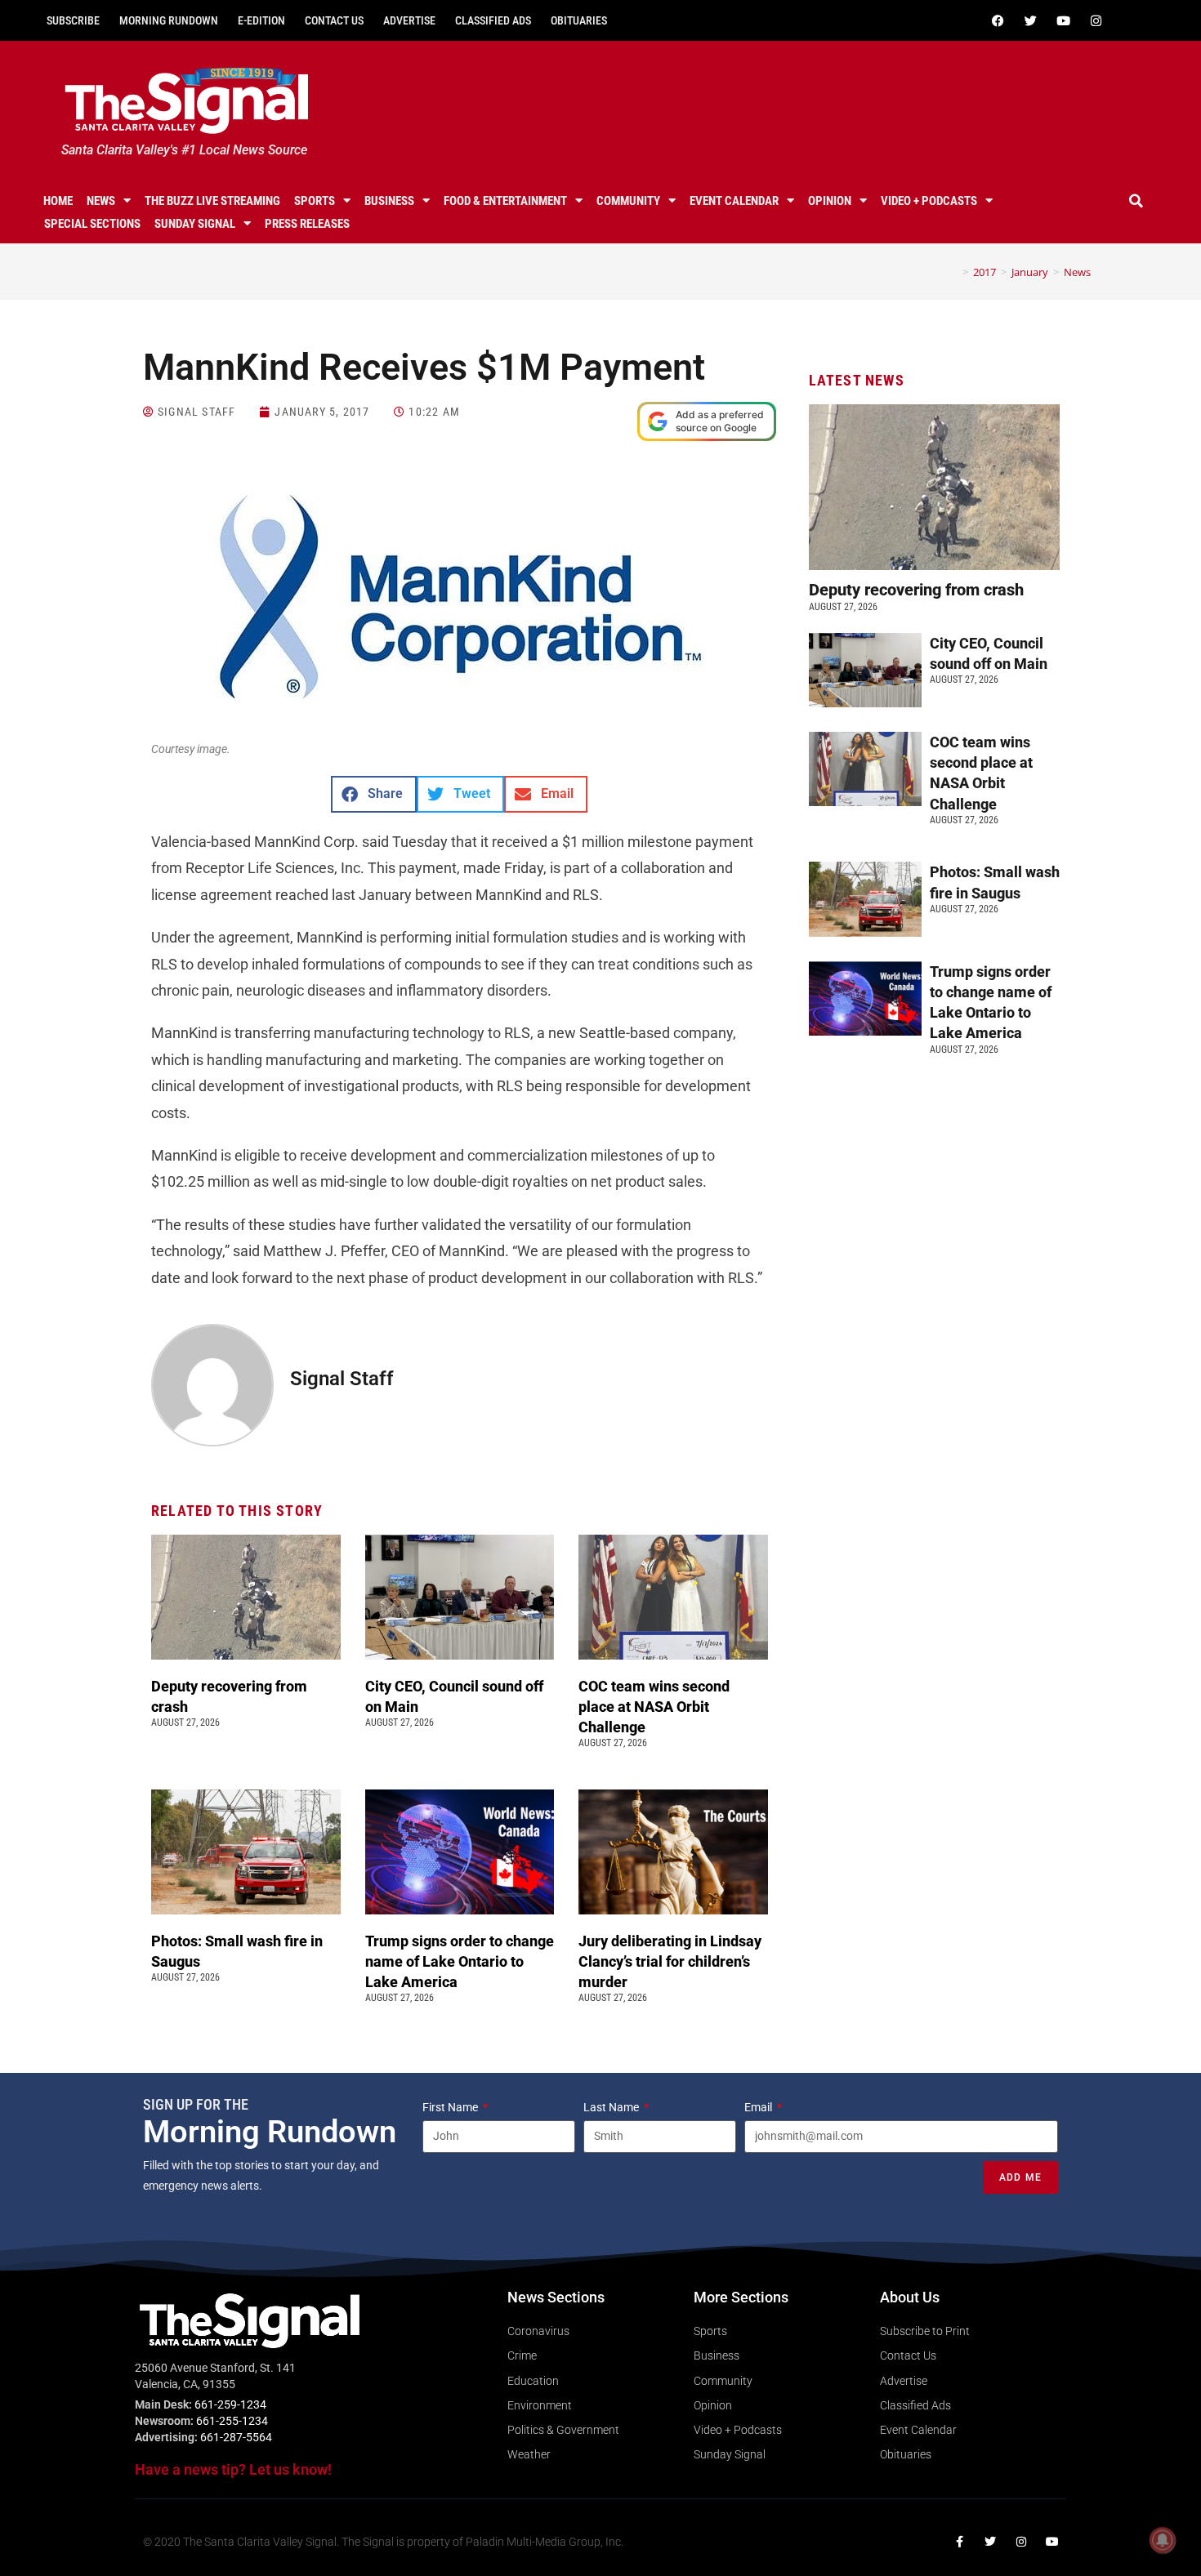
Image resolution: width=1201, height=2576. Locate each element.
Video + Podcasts (929, 201)
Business (389, 201)
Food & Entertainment (505, 201)
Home (58, 201)
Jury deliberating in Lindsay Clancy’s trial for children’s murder (670, 1961)
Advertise (409, 20)
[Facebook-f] (959, 2542)
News (101, 201)
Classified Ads (493, 20)
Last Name (612, 2107)
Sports (315, 201)
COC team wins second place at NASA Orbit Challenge (654, 1707)
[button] (1136, 201)
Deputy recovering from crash (918, 590)
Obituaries (579, 20)
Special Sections (92, 224)
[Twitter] (1030, 20)
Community (628, 201)
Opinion (830, 201)
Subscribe (73, 20)
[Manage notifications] (1163, 2540)
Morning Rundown (169, 20)
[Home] (953, 272)
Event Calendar (734, 201)
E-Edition (261, 20)
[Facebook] (998, 20)
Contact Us (334, 20)
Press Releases (307, 224)
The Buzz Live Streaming (212, 201)
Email (759, 2107)
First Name (451, 2107)
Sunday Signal (195, 224)
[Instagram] (1096, 20)
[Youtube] (1063, 20)
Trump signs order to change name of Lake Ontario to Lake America (460, 1961)
